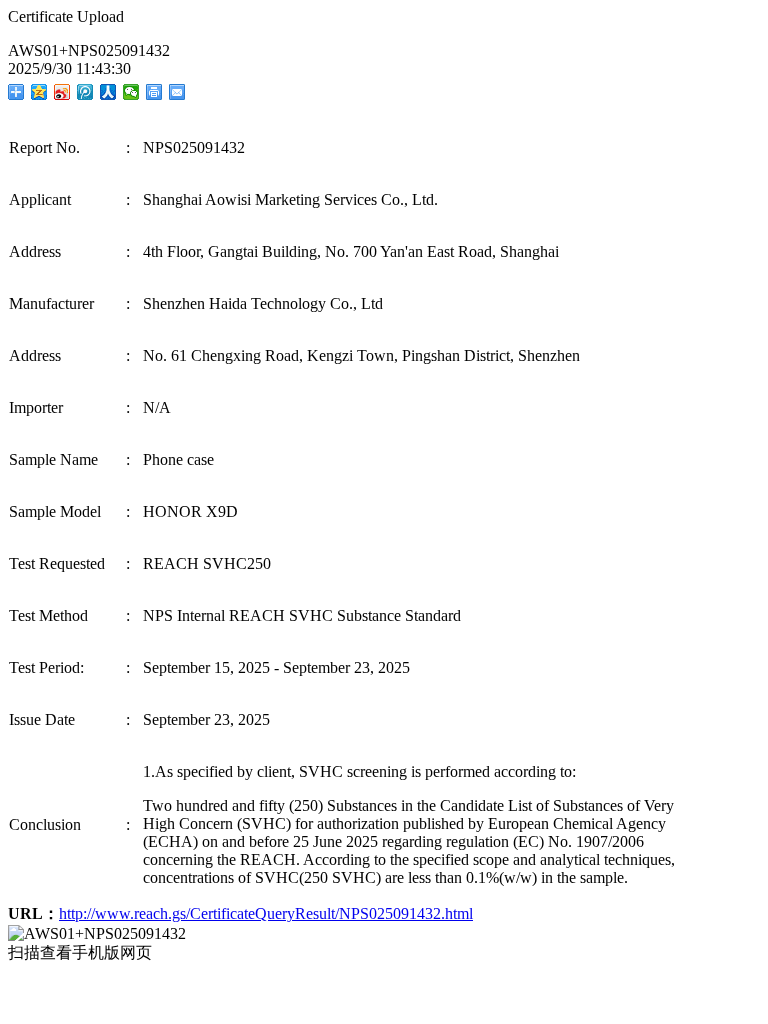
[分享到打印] (154, 92)
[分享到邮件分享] (177, 92)
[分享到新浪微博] (62, 92)
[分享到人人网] (108, 92)
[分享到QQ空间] (39, 92)
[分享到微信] (131, 92)
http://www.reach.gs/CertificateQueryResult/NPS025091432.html (266, 913)
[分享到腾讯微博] (85, 92)
